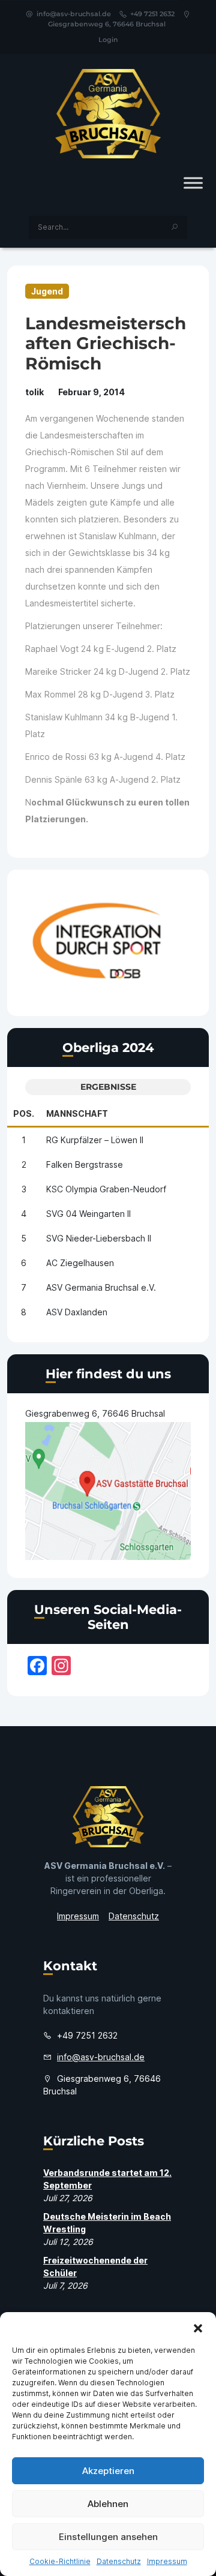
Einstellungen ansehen (108, 2537)
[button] (198, 2327)
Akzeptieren (108, 2471)
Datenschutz (119, 2561)
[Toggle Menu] (193, 183)
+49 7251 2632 (152, 14)
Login (108, 40)
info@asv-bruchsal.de (74, 14)
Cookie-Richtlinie (60, 2561)
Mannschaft (77, 1113)
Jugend (47, 291)
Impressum (167, 2561)
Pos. (24, 1113)
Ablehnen (108, 2504)
